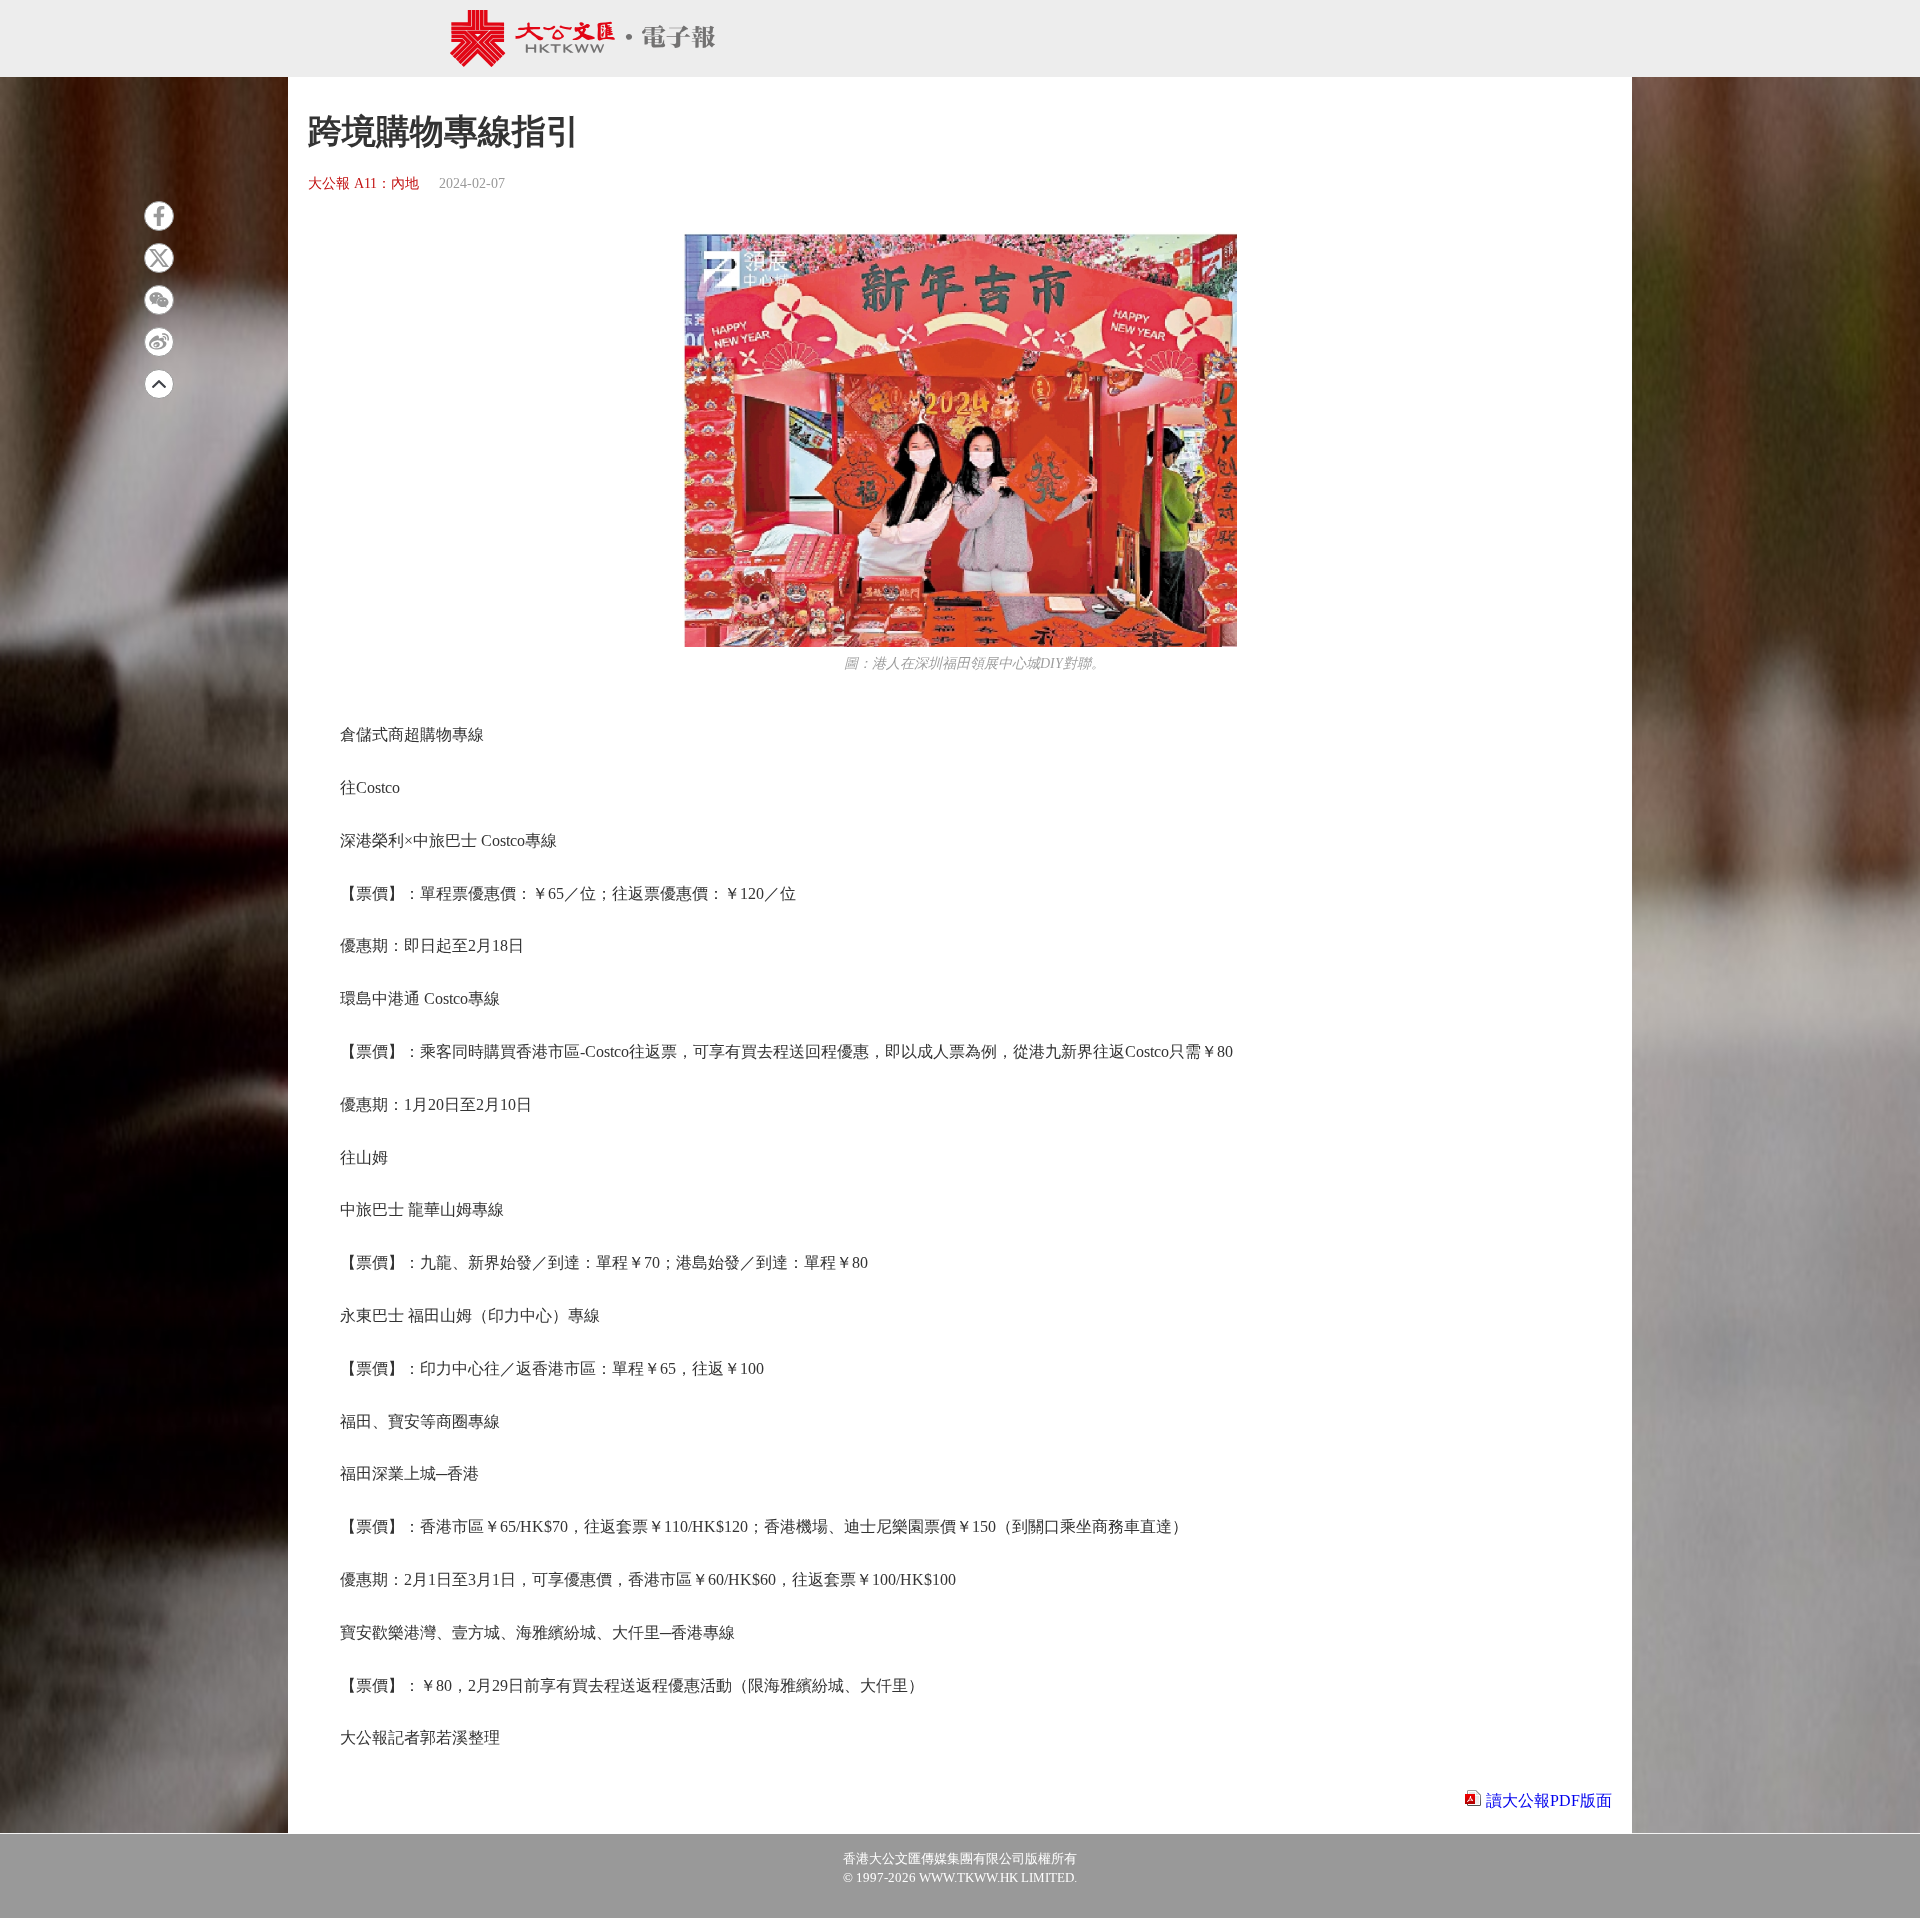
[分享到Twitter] (159, 258)
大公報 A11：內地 (363, 183)
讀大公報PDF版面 (1549, 1800)
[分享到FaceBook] (159, 216)
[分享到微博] (159, 342)
